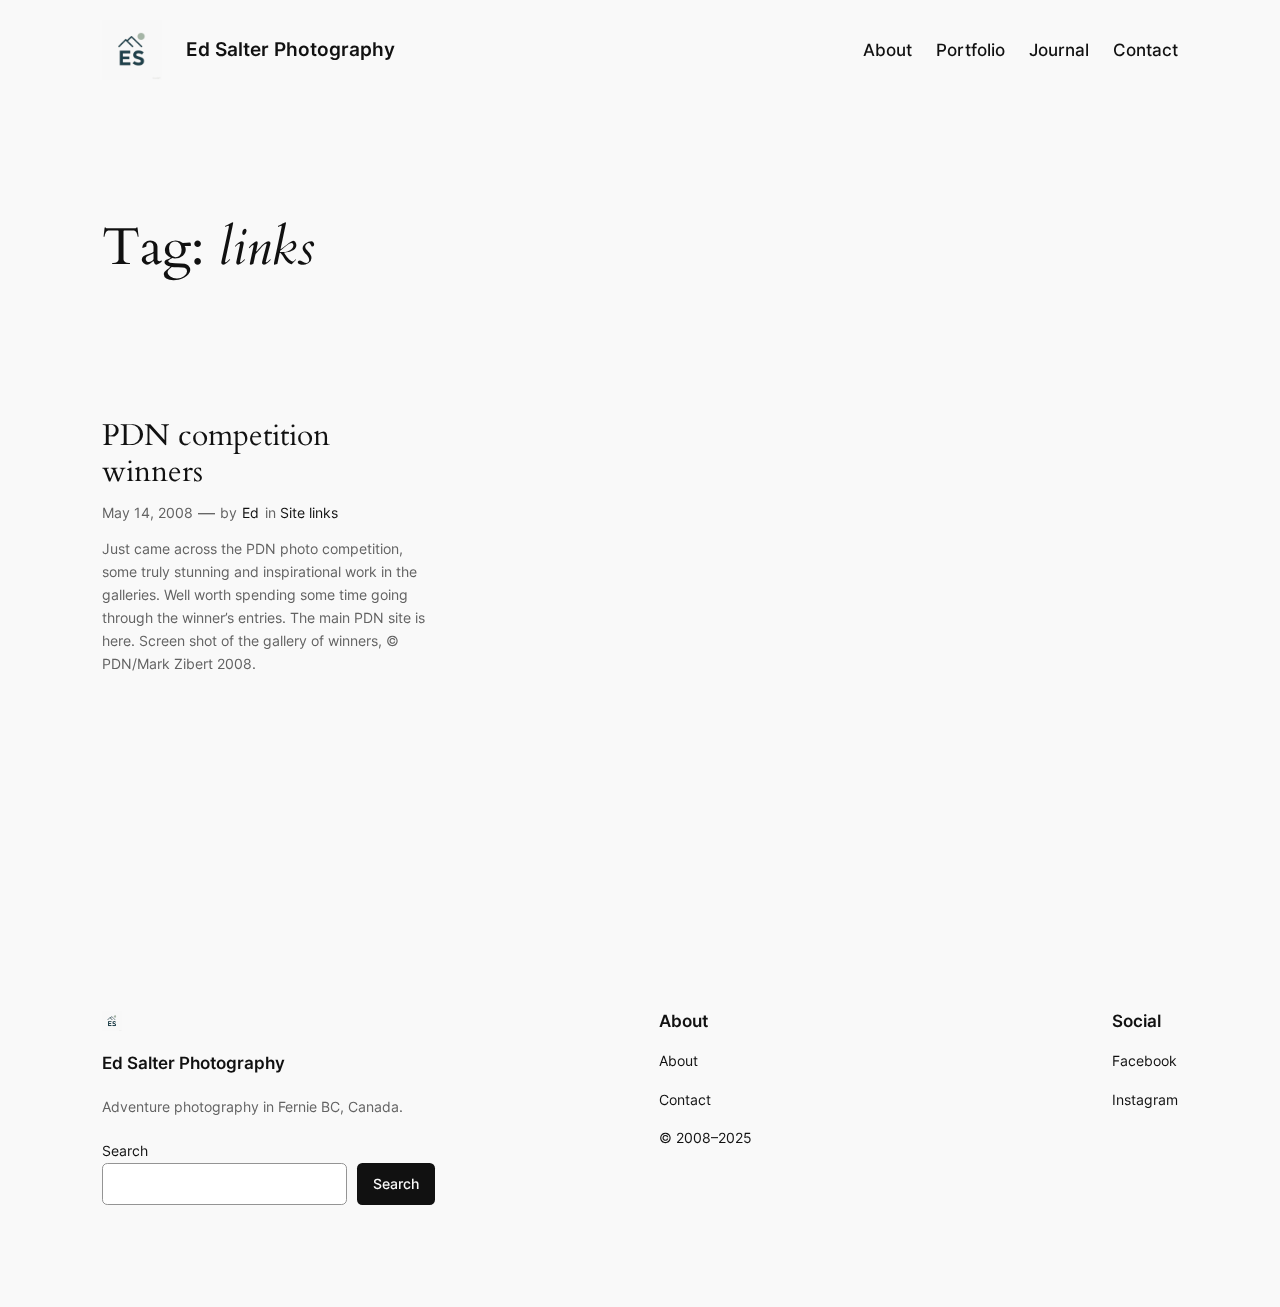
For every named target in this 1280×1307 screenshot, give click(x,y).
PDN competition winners (216, 454)
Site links (309, 512)
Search (125, 1150)
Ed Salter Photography (290, 49)
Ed (250, 512)
